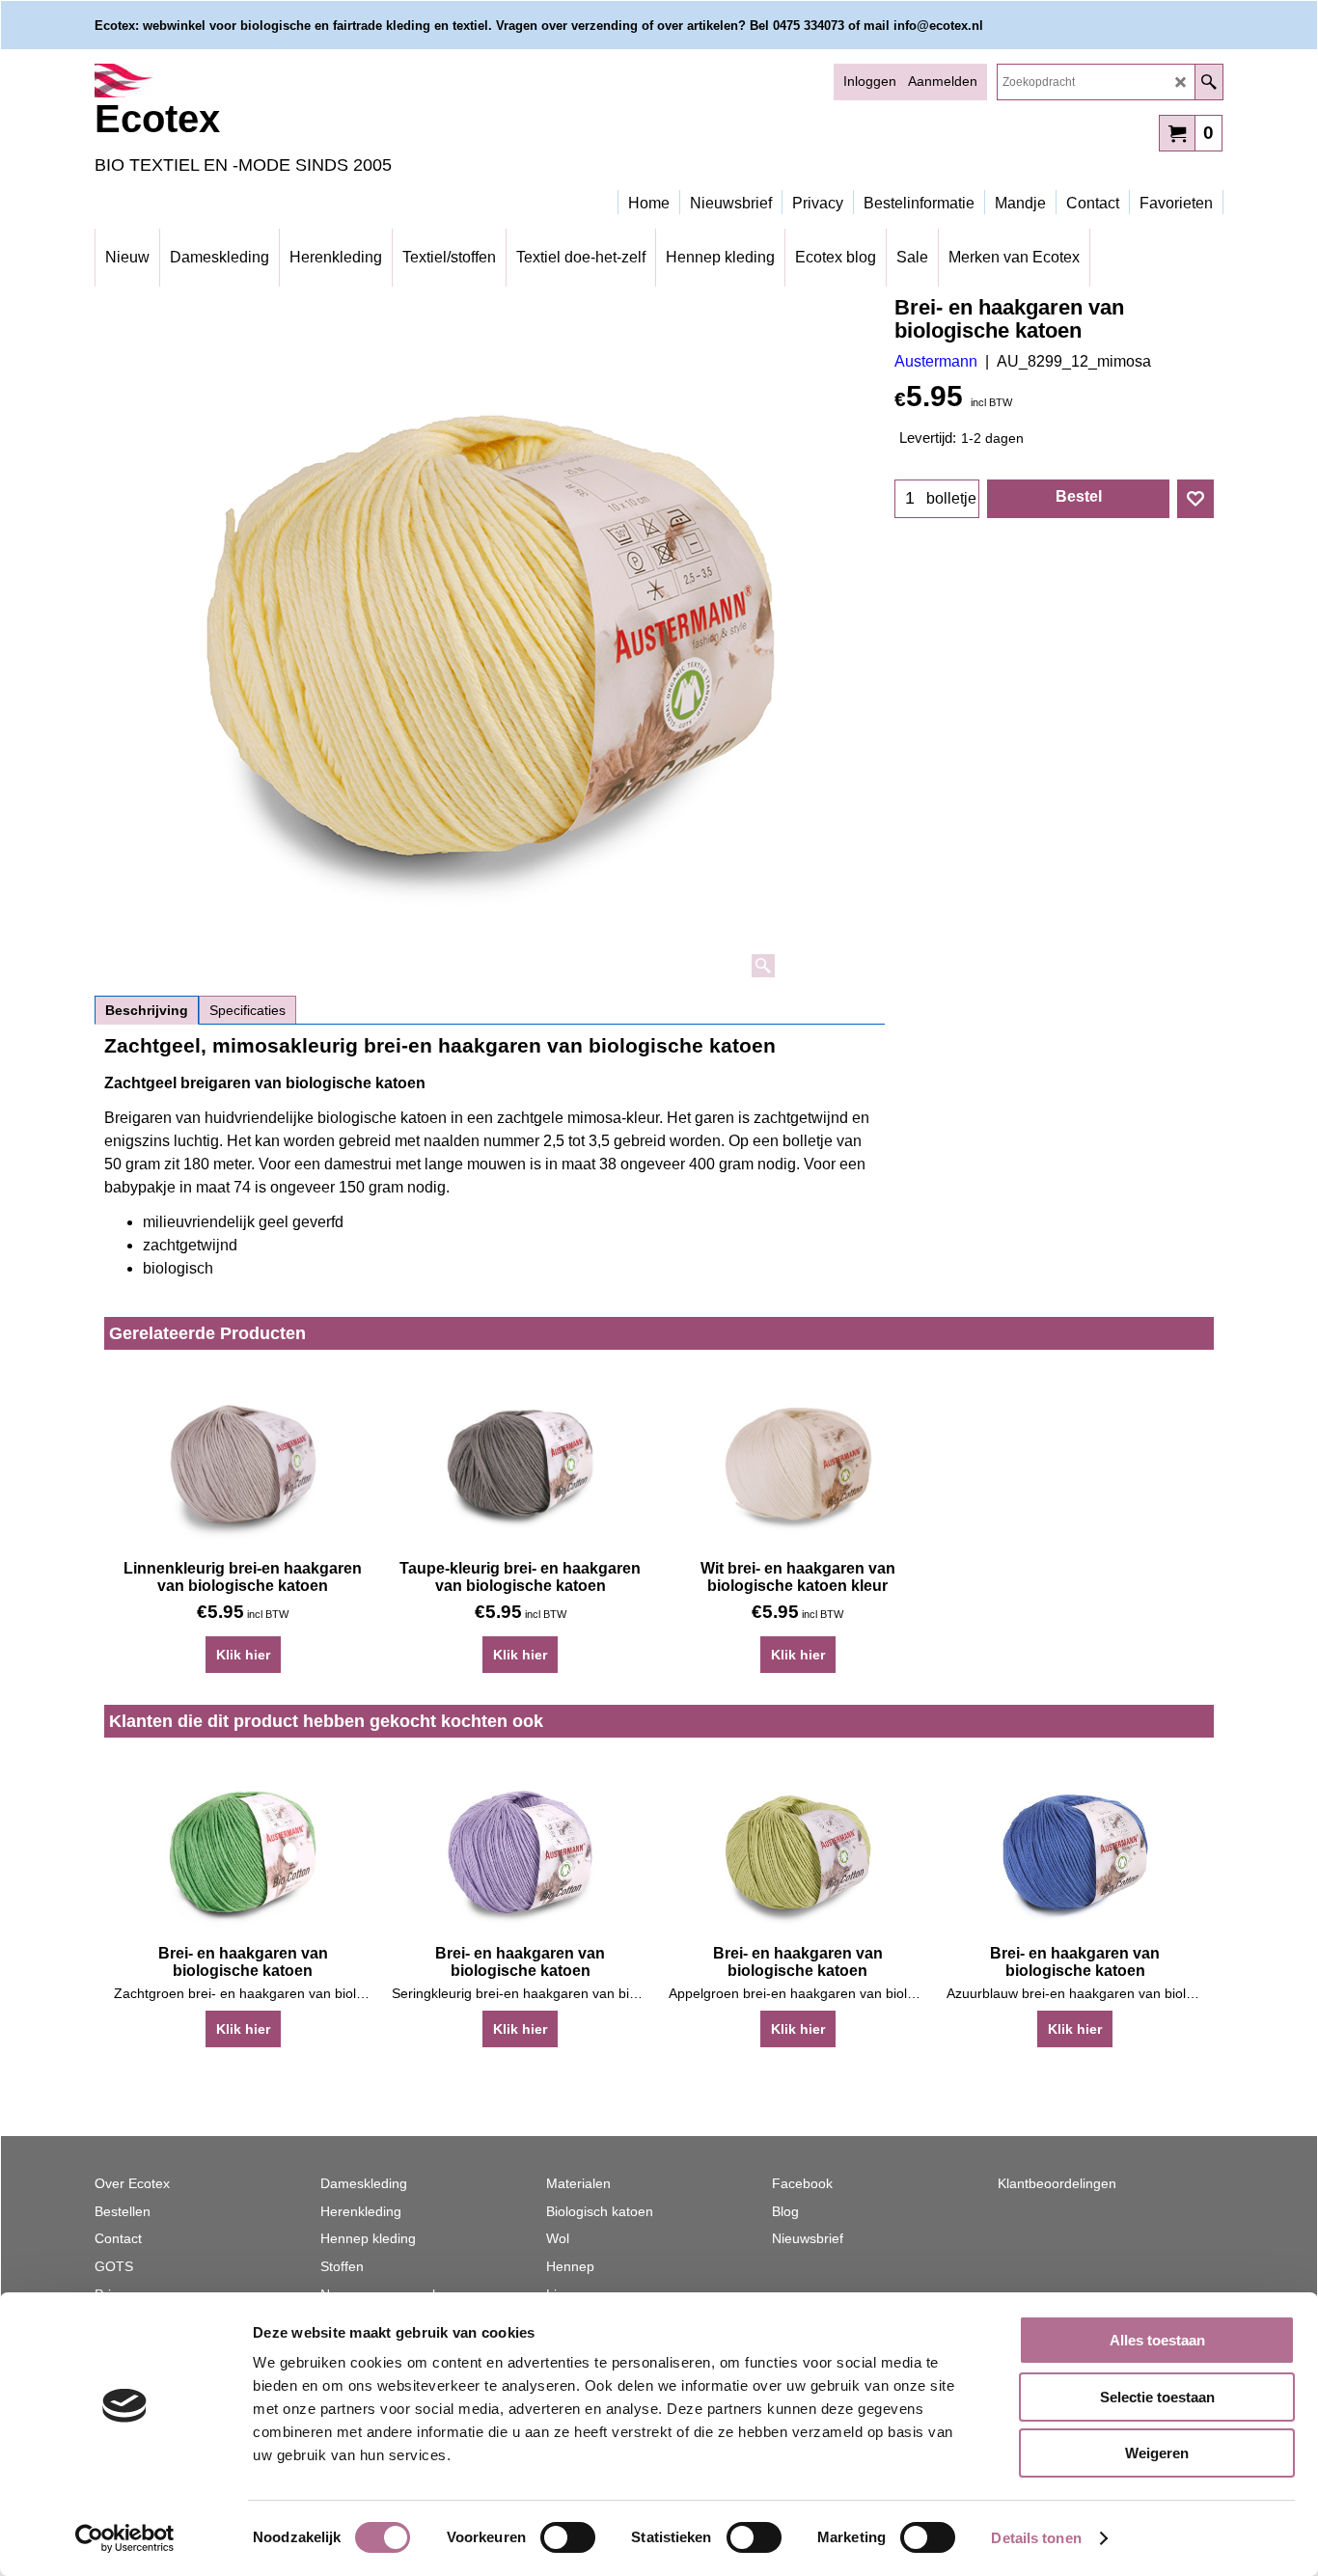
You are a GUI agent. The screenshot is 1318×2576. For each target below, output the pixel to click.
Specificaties (247, 1010)
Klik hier (243, 1655)
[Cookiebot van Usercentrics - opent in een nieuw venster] (125, 2538)
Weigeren (1157, 2453)
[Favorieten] (1195, 499)
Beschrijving (147, 1010)
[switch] (568, 2537)
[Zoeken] (1208, 82)
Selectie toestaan (1157, 2397)
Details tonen (1036, 2538)
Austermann (936, 361)
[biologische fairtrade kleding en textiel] (263, 81)
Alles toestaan (1157, 2340)
